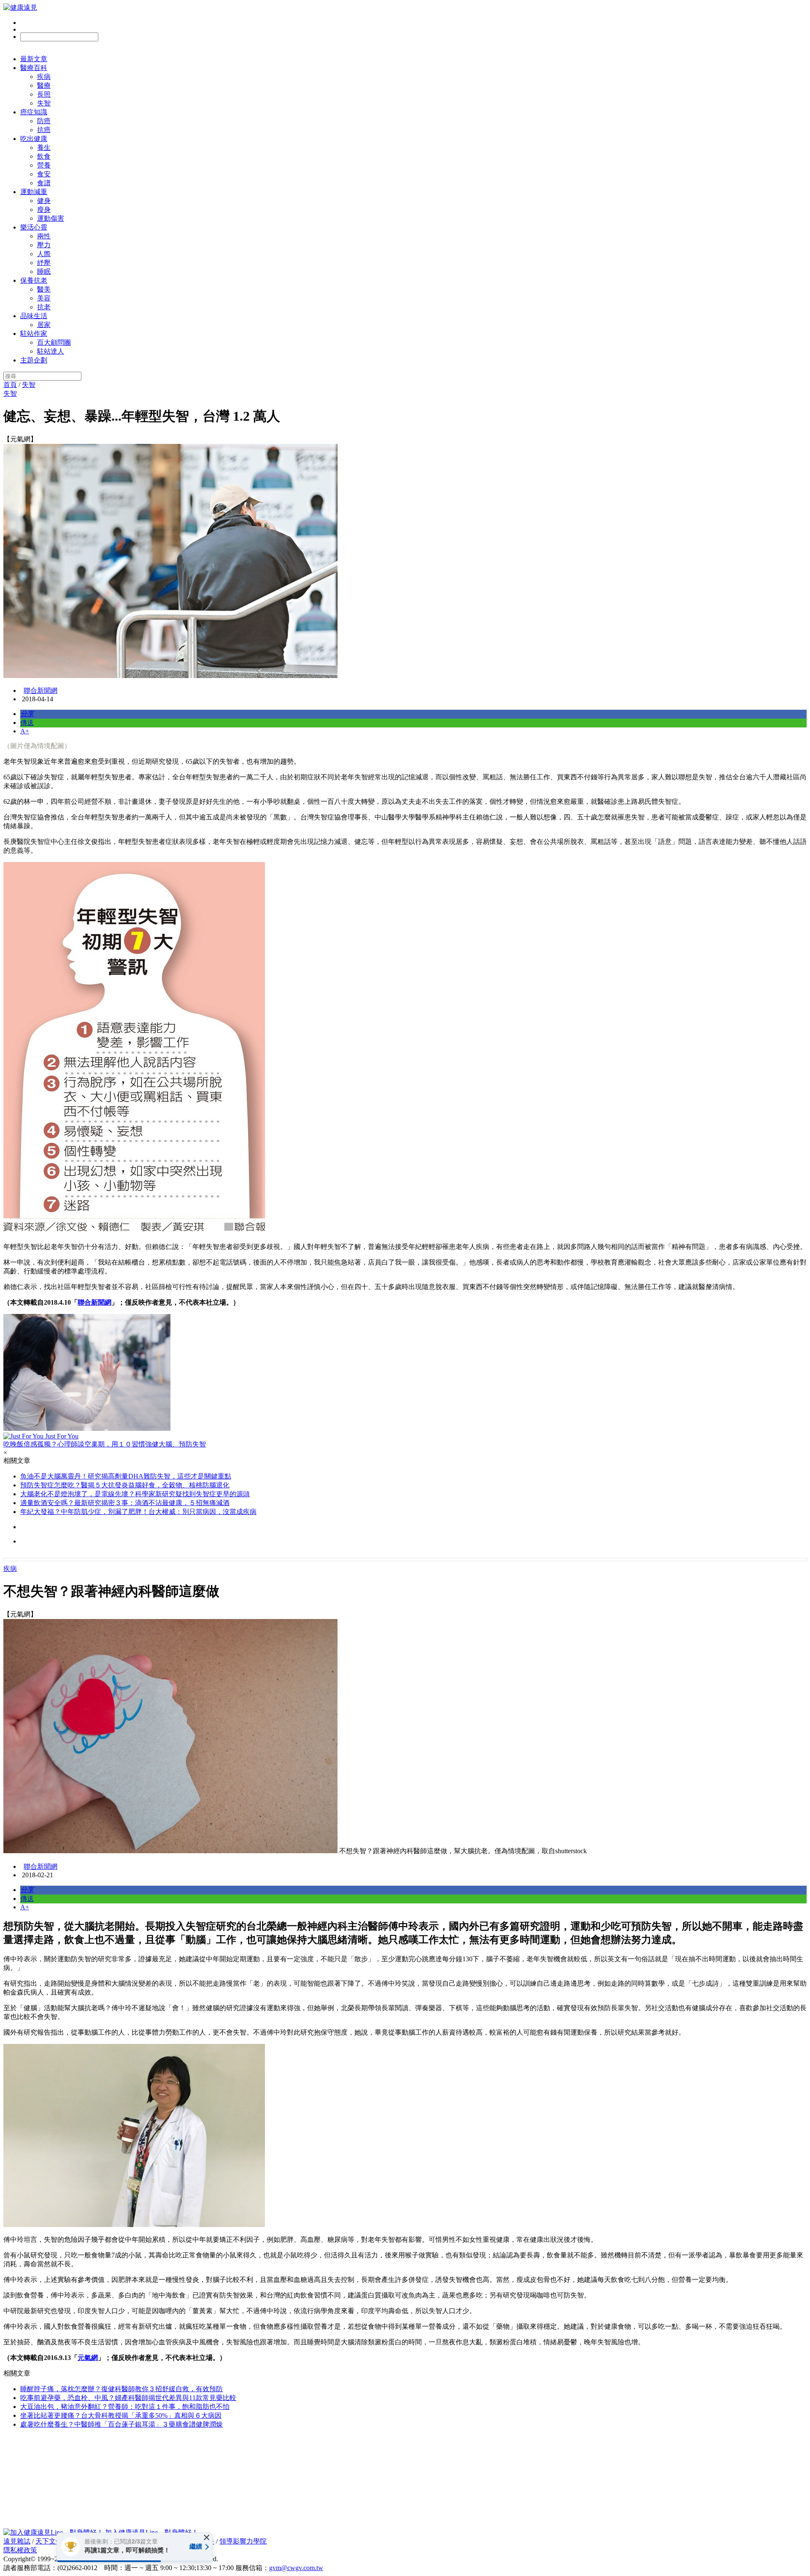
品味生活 (34, 316)
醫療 (44, 85)
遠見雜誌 (17, 2541)
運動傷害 (51, 218)
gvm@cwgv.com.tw (296, 2568)
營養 (44, 165)
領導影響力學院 (243, 2541)
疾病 (44, 77)
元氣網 (88, 2358)
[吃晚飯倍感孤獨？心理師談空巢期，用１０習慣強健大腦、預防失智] (405, 1373)
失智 (44, 103)
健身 (44, 201)
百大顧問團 (54, 342)
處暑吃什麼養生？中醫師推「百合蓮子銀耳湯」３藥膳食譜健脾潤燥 (121, 2424)
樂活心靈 (34, 227)
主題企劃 (34, 360)
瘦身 (44, 209)
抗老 (44, 307)
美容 (44, 298)
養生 (44, 147)
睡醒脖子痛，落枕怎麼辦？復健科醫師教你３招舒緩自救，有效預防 (121, 2389)
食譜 (44, 183)
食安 (44, 174)
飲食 (44, 156)
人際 (44, 254)
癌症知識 (34, 112)
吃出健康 (34, 139)
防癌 (44, 121)
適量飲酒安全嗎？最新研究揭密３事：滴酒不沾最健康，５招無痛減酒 (125, 1503)
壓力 (44, 245)
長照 (44, 94)
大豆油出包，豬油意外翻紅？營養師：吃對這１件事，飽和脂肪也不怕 (125, 2407)
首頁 (10, 385)
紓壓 (44, 263)
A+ (25, 731)
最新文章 (34, 59)
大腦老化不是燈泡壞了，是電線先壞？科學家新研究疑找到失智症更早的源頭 (135, 1494)
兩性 (44, 236)
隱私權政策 (20, 2550)
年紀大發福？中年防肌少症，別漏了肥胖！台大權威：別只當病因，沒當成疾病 (138, 1512)
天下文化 (49, 2541)
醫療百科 (34, 68)
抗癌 (44, 130)
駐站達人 (51, 351)
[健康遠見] (20, 7)
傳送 (27, 723)
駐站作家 (34, 334)
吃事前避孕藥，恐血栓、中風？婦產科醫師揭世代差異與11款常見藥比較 (128, 2398)
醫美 (44, 289)
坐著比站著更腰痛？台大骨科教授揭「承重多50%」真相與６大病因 (121, 2415)
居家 (44, 325)
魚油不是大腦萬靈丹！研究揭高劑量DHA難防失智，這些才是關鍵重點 (126, 1476)
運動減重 (34, 192)
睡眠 (44, 272)
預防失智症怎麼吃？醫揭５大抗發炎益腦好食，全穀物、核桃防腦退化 (125, 1485)
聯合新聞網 (40, 691)
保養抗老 (34, 280)
